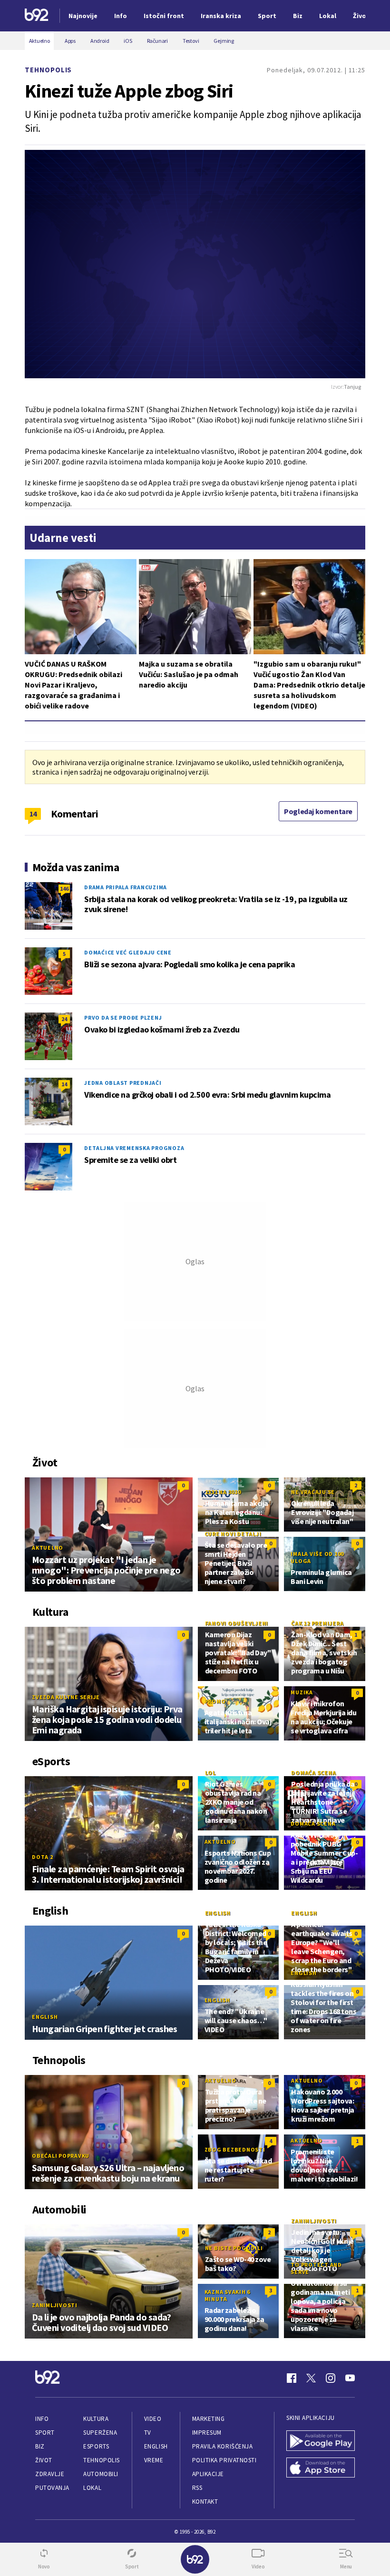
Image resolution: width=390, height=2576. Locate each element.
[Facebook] (292, 2378)
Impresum (207, 2433)
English (45, 2017)
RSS (197, 2488)
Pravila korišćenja (223, 2446)
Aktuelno (48, 1548)
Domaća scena (313, 1773)
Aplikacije (208, 2474)
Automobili (101, 2474)
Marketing (209, 2419)
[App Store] (321, 2469)
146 (64, 889)
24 (64, 1019)
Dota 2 (43, 1857)
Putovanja (52, 2488)
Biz (40, 2446)
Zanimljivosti (55, 2305)
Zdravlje (50, 2474)
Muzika (302, 1692)
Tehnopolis (48, 70)
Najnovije (83, 16)
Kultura (96, 2419)
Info (42, 2419)
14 (33, 814)
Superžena (100, 2433)
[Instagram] (331, 2378)
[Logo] (37, 16)
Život (44, 2460)
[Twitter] (311, 2378)
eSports (96, 2446)
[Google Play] (321, 2442)
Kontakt (205, 2502)
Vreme (154, 2460)
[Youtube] (350, 2378)
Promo (215, 1701)
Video (153, 2419)
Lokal (92, 2488)
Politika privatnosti (224, 2460)
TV (148, 2433)
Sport (45, 2433)
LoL (210, 1773)
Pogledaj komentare (318, 811)
